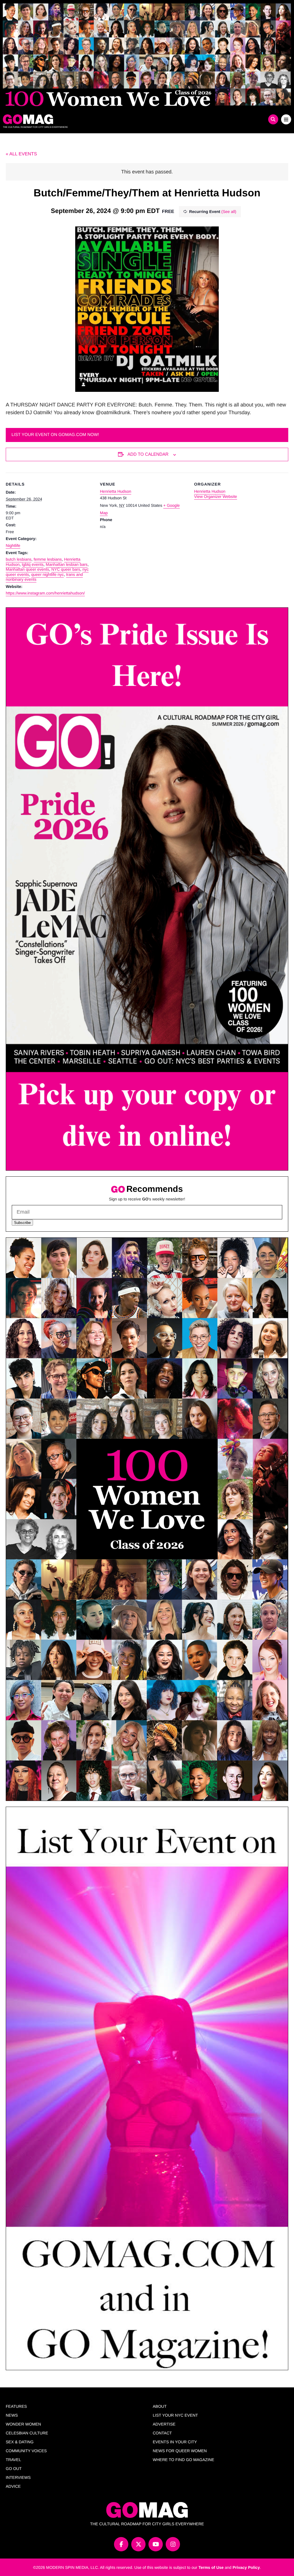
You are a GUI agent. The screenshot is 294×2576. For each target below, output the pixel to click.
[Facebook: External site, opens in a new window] (121, 2544)
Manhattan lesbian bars (67, 564)
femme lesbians (48, 559)
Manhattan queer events (27, 569)
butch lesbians (19, 559)
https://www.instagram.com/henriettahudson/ (45, 593)
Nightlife (13, 545)
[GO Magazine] (111, 119)
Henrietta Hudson (116, 491)
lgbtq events (33, 564)
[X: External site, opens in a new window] (138, 2544)
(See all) (229, 212)
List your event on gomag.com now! (55, 435)
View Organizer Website (216, 496)
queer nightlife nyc (48, 574)
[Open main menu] (286, 119)
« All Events (21, 154)
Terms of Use (211, 2567)
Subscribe (22, 1223)
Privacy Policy (246, 2567)
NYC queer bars (66, 569)
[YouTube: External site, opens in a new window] (156, 2544)
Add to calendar (148, 454)
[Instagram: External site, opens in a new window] (173, 2544)
